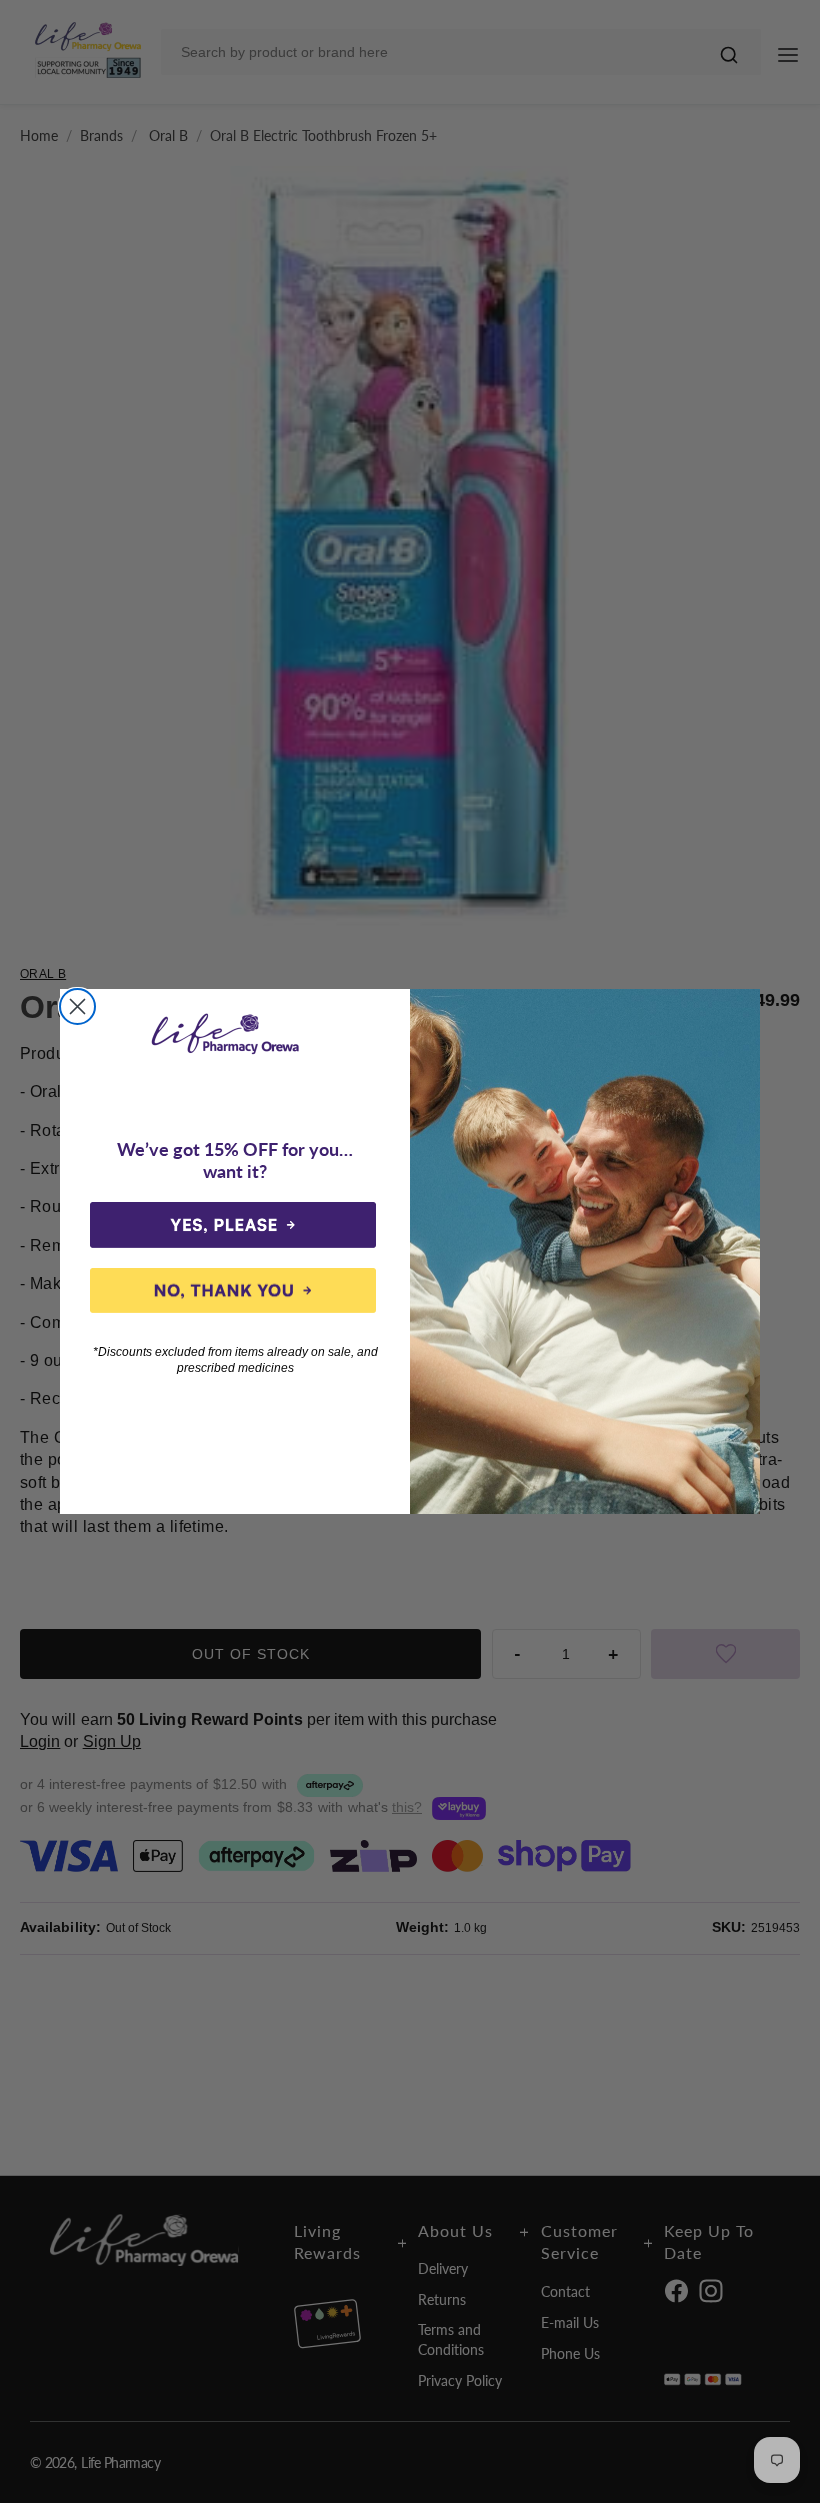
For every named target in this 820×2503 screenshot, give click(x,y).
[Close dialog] (77, 1006)
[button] (233, 1225)
